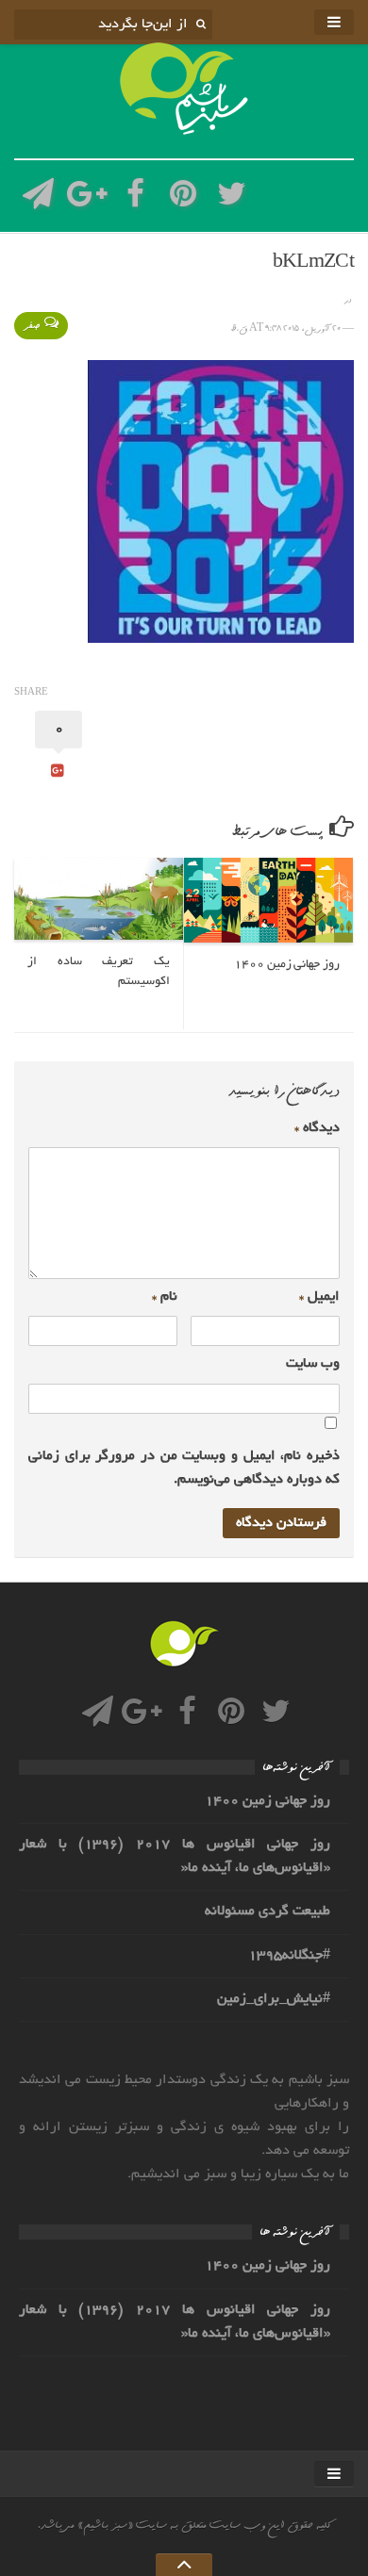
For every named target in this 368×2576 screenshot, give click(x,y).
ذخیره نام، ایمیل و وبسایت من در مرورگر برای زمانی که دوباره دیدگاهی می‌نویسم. (184, 1468)
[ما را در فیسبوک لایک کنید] (135, 199)
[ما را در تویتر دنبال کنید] (232, 199)
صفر (32, 326)
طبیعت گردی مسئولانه (268, 1911)
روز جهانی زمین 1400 (268, 1801)
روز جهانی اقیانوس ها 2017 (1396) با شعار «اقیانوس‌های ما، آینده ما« (175, 1856)
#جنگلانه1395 (289, 1956)
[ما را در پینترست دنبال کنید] (184, 199)
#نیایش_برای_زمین (274, 1999)
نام (165, 1297)
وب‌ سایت (313, 1364)
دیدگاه (317, 1128)
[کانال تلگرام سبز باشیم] (38, 199)
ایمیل (319, 1297)
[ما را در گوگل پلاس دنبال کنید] (86, 199)
